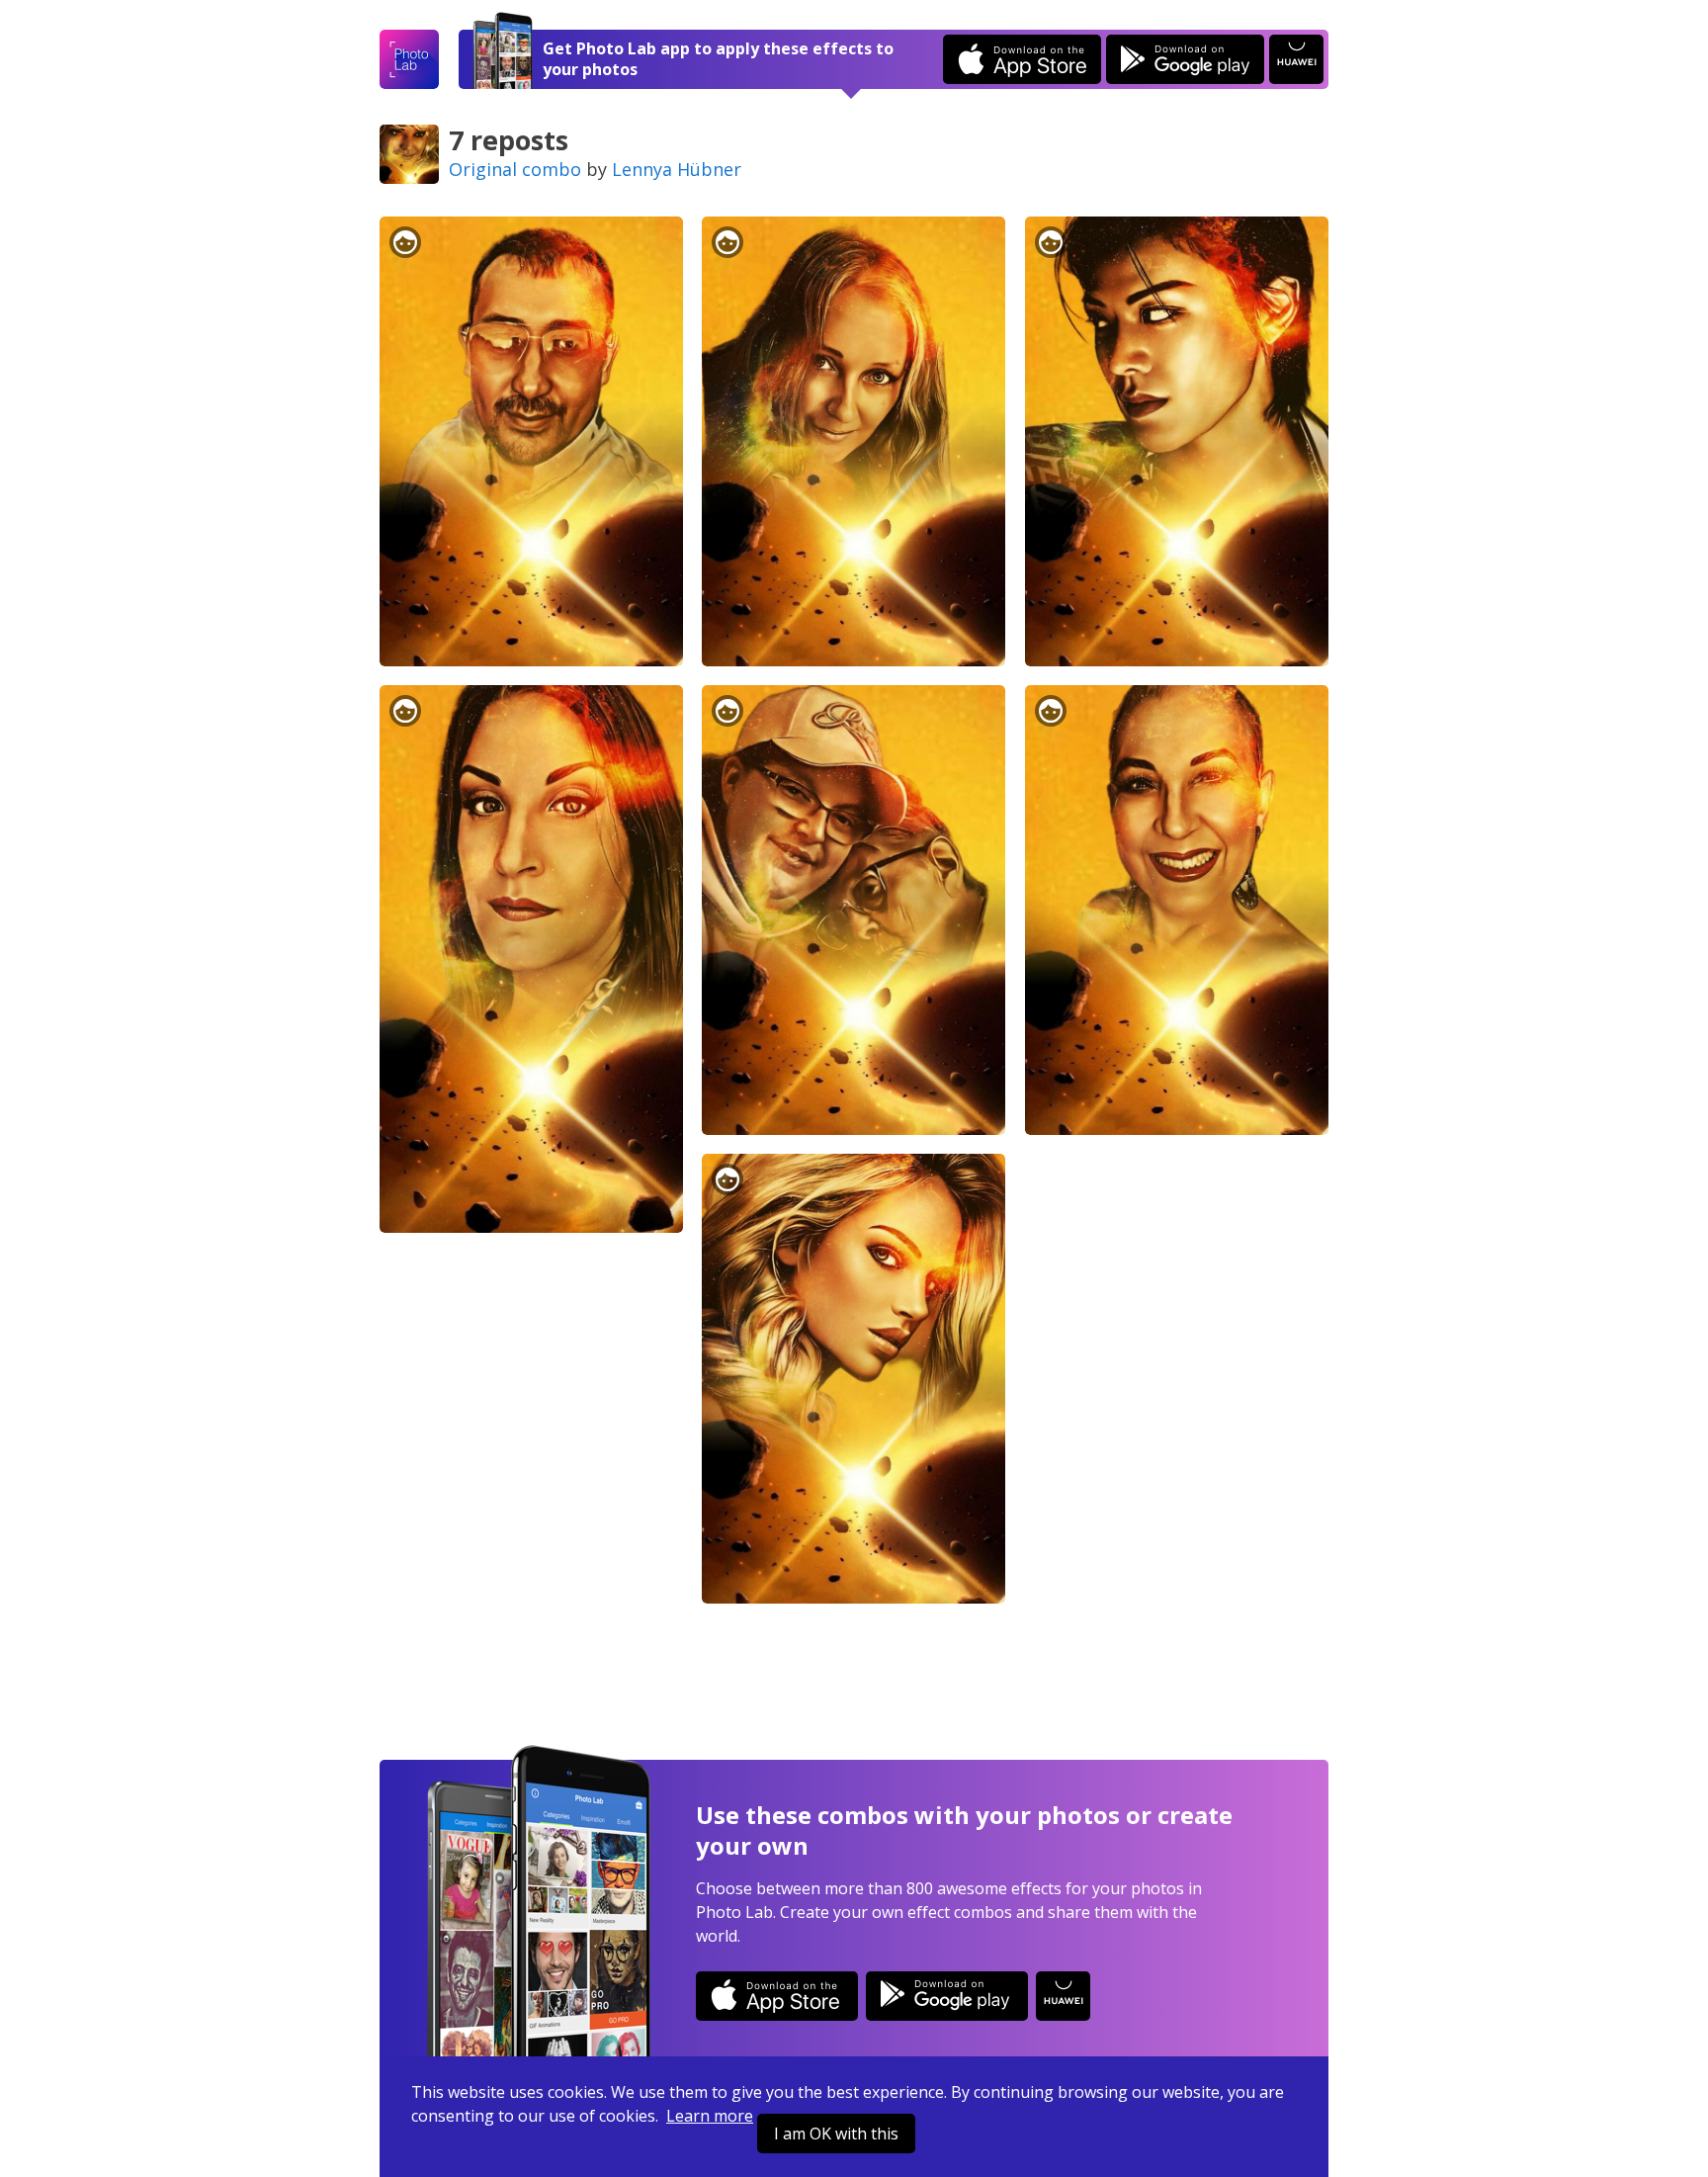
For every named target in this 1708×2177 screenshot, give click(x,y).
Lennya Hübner (677, 169)
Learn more (710, 2116)
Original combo (515, 169)
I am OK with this (836, 2133)
